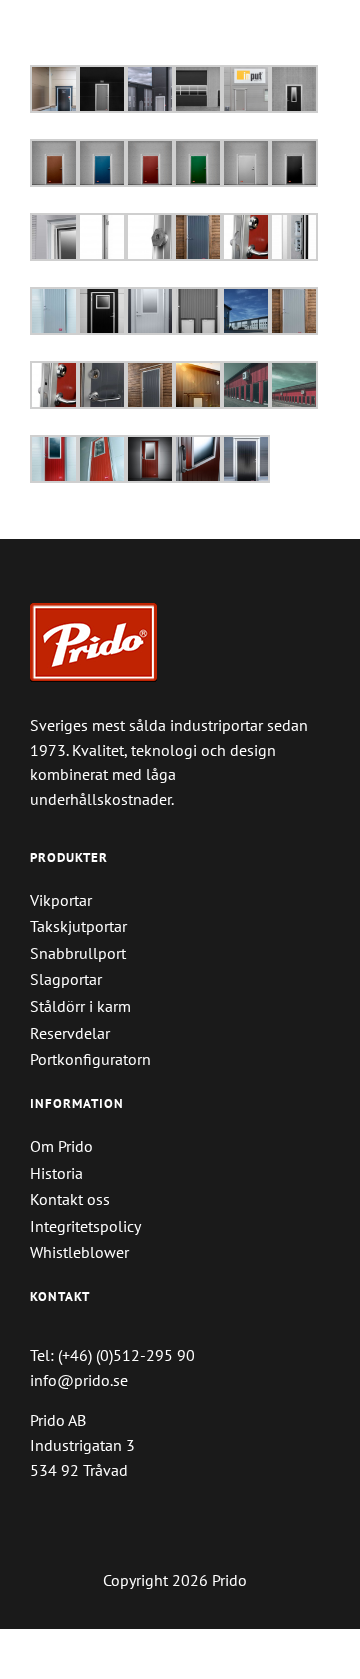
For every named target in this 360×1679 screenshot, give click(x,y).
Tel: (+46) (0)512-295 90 (112, 1355)
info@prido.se (79, 1380)
